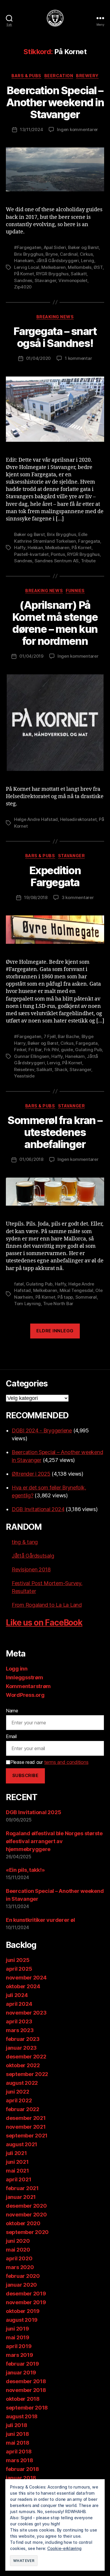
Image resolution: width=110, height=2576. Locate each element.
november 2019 (26, 2302)
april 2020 (19, 2258)
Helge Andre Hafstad (36, 819)
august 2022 (22, 2083)
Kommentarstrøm (28, 1686)
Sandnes (23, 280)
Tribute (88, 561)
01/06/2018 (31, 1159)
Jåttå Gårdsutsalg (33, 1556)
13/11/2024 (31, 129)
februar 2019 (22, 2364)
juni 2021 (17, 2162)
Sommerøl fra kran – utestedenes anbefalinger (55, 1132)
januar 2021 (21, 2197)
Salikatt (79, 274)
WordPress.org (25, 1695)
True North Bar (58, 1304)
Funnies (75, 591)
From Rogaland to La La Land (47, 1605)
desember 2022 (26, 2057)
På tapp (65, 1297)
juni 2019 (17, 2329)
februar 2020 (23, 2276)
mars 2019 (20, 2355)
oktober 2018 (23, 2399)
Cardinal (69, 254)
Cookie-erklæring (64, 2548)
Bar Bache (68, 1036)
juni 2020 (18, 2241)
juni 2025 (18, 1960)
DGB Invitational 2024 (38, 1509)
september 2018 (27, 2408)
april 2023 (19, 2021)
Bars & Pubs (26, 76)
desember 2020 (26, 2206)
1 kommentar (78, 358)
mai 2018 (18, 2443)
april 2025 (19, 1969)
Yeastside (24, 1076)
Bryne (52, 254)
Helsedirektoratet (78, 819)
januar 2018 (21, 2478)
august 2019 (22, 2320)
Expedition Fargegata (55, 876)
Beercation (59, 76)
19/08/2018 (36, 897)
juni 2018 (17, 2434)
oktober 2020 (23, 2223)
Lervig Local (27, 267)
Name (12, 1711)
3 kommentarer (78, 897)
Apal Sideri (55, 247)
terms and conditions (66, 1762)
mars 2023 (20, 2030)
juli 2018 (17, 2425)
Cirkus (86, 254)
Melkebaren (53, 267)
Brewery (87, 76)
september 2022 (27, 2074)
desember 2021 (26, 2118)
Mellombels (79, 267)
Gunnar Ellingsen (32, 1056)
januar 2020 (21, 2285)
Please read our (49, 1762)
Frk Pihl (51, 1050)
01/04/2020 (38, 358)
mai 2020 (18, 2250)
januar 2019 (21, 2373)
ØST (98, 267)
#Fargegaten (28, 247)
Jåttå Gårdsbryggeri (57, 261)
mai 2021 (17, 2171)
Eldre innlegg (55, 1331)
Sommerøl (86, 1297)
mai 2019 (18, 2337)
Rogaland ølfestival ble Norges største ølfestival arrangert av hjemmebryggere (54, 1841)
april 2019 (19, 2346)
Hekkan (35, 548)
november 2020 (26, 2215)
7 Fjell (50, 1036)
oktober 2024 (23, 1986)
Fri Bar (35, 1050)
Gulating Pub (88, 1050)
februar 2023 (23, 2039)
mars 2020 (20, 2267)
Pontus (58, 554)
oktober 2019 (23, 2311)
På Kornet (24, 274)
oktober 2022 (23, 2065)
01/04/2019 (31, 656)
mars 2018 (20, 2460)
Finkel (20, 1050)
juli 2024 (17, 1995)
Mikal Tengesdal (76, 1290)
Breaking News (55, 317)
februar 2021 (22, 2188)
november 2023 (26, 2013)
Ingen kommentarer (77, 129)
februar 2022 (23, 2109)
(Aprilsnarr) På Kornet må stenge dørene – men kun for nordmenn (55, 623)
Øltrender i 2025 (31, 1474)
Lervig (87, 261)
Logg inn (17, 1669)
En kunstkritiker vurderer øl (40, 1920)
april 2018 (19, 2452)
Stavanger (45, 280)
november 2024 (26, 1978)
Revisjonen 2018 (31, 1569)
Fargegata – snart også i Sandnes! (55, 337)
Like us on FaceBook (44, 1623)
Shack (61, 1069)
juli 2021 (16, 2153)
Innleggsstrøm (24, 1677)
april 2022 (19, 2100)
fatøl (19, 1284)
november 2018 (26, 2390)
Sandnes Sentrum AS (57, 561)
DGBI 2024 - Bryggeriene (42, 1430)
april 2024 (19, 2004)
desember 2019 (26, 2294)
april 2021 (18, 2179)
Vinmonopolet (73, 280)
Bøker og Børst (83, 247)
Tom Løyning (27, 1304)
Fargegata (89, 541)
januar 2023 (21, 2048)
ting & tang (25, 1542)
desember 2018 (26, 2381)
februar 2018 (22, 2469)
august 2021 (22, 2144)
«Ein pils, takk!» (25, 1870)
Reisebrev (24, 1069)
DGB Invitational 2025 (33, 1812)
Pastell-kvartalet (31, 554)
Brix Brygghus (29, 254)
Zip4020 (23, 287)
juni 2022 (18, 2092)
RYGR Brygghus (52, 274)
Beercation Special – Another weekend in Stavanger (55, 102)
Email (11, 1736)
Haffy (20, 548)
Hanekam (24, 261)
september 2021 (27, 2136)
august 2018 (22, 2416)
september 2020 (27, 2232)
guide (67, 1050)
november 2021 (26, 2127)
